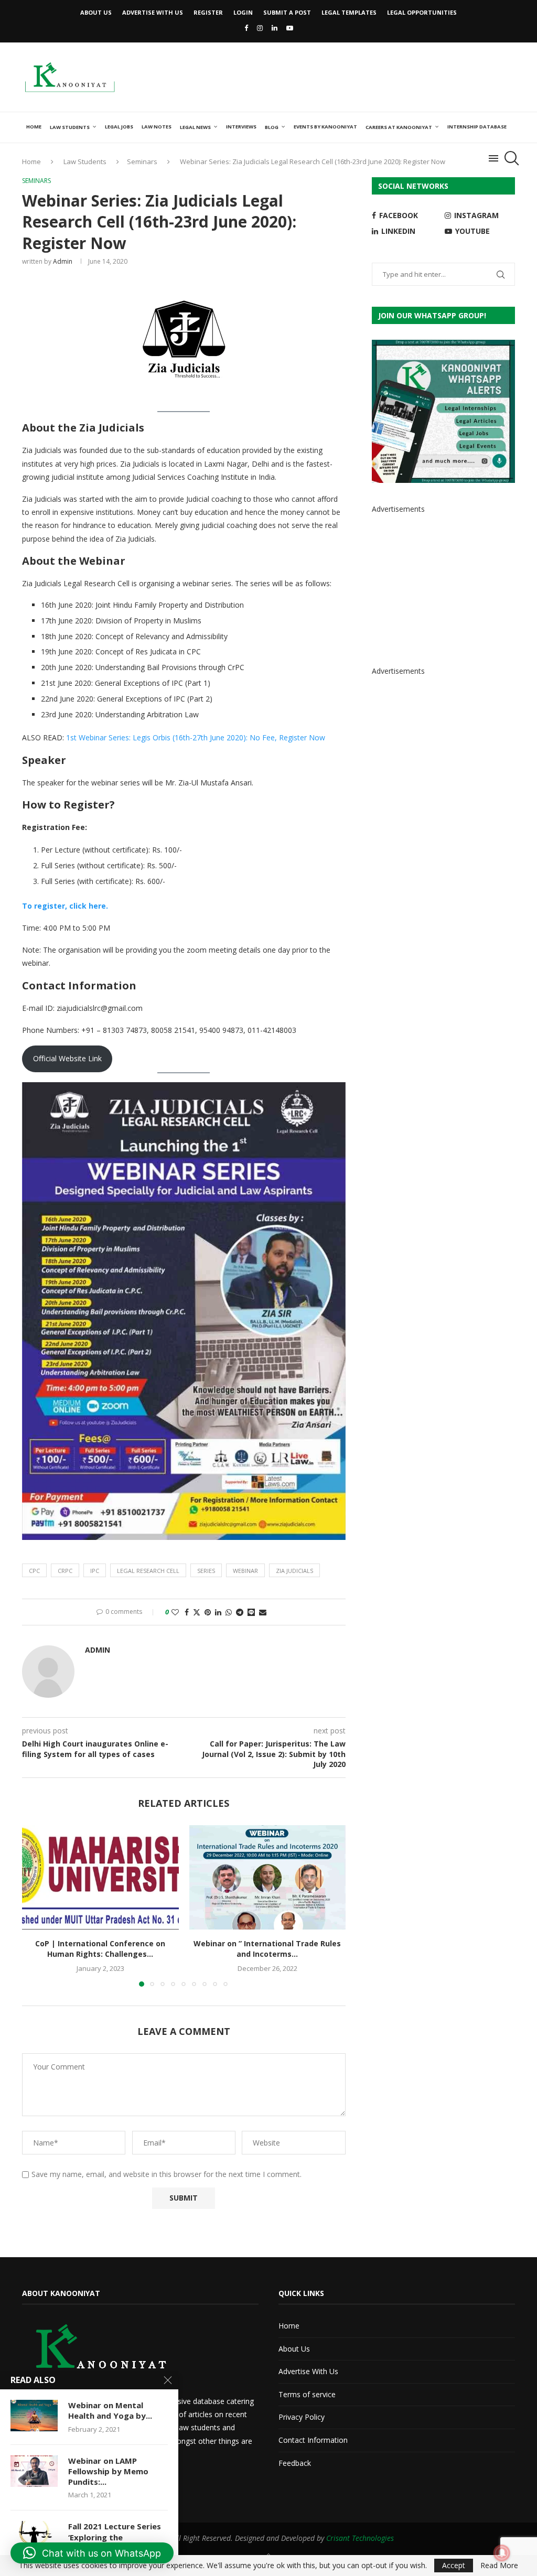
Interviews (241, 127)
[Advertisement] (324, 76)
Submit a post (287, 12)
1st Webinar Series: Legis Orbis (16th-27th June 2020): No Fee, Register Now (196, 737)
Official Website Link (67, 1058)
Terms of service (307, 2394)
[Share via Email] (263, 1612)
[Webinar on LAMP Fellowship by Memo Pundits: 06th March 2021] (34, 2471)
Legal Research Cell (148, 1571)
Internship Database (477, 127)
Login (243, 12)
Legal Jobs (119, 127)
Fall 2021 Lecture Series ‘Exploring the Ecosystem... (115, 2537)
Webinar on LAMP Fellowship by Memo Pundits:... (108, 2471)
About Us (96, 12)
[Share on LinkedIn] (218, 1612)
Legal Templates (349, 12)
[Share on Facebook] (187, 1612)
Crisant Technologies (360, 2538)
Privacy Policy (302, 2417)
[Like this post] (175, 1612)
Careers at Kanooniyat (399, 127)
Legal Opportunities (422, 12)
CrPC (65, 1571)
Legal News (195, 127)
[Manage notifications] (502, 2553)
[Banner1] (443, 411)
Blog (272, 127)
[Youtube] (290, 28)
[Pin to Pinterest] (208, 1612)
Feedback (295, 2463)
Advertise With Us (153, 12)
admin (63, 261)
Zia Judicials (294, 1571)
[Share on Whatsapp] (229, 1612)
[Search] (510, 158)
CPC (34, 1571)
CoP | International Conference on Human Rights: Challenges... (100, 1949)
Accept (454, 2565)
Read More (499, 2566)
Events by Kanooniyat (325, 127)
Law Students (70, 127)
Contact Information (313, 2440)
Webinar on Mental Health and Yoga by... (110, 2410)
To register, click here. (65, 906)
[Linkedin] (275, 28)
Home (34, 127)
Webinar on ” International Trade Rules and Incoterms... (267, 1949)
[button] (36, 1905)
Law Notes (157, 127)
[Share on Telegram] (240, 1612)
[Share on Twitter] (197, 1612)
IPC (95, 1571)
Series (206, 1571)
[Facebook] (246, 28)
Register (208, 12)
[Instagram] (260, 28)
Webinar (245, 1571)
